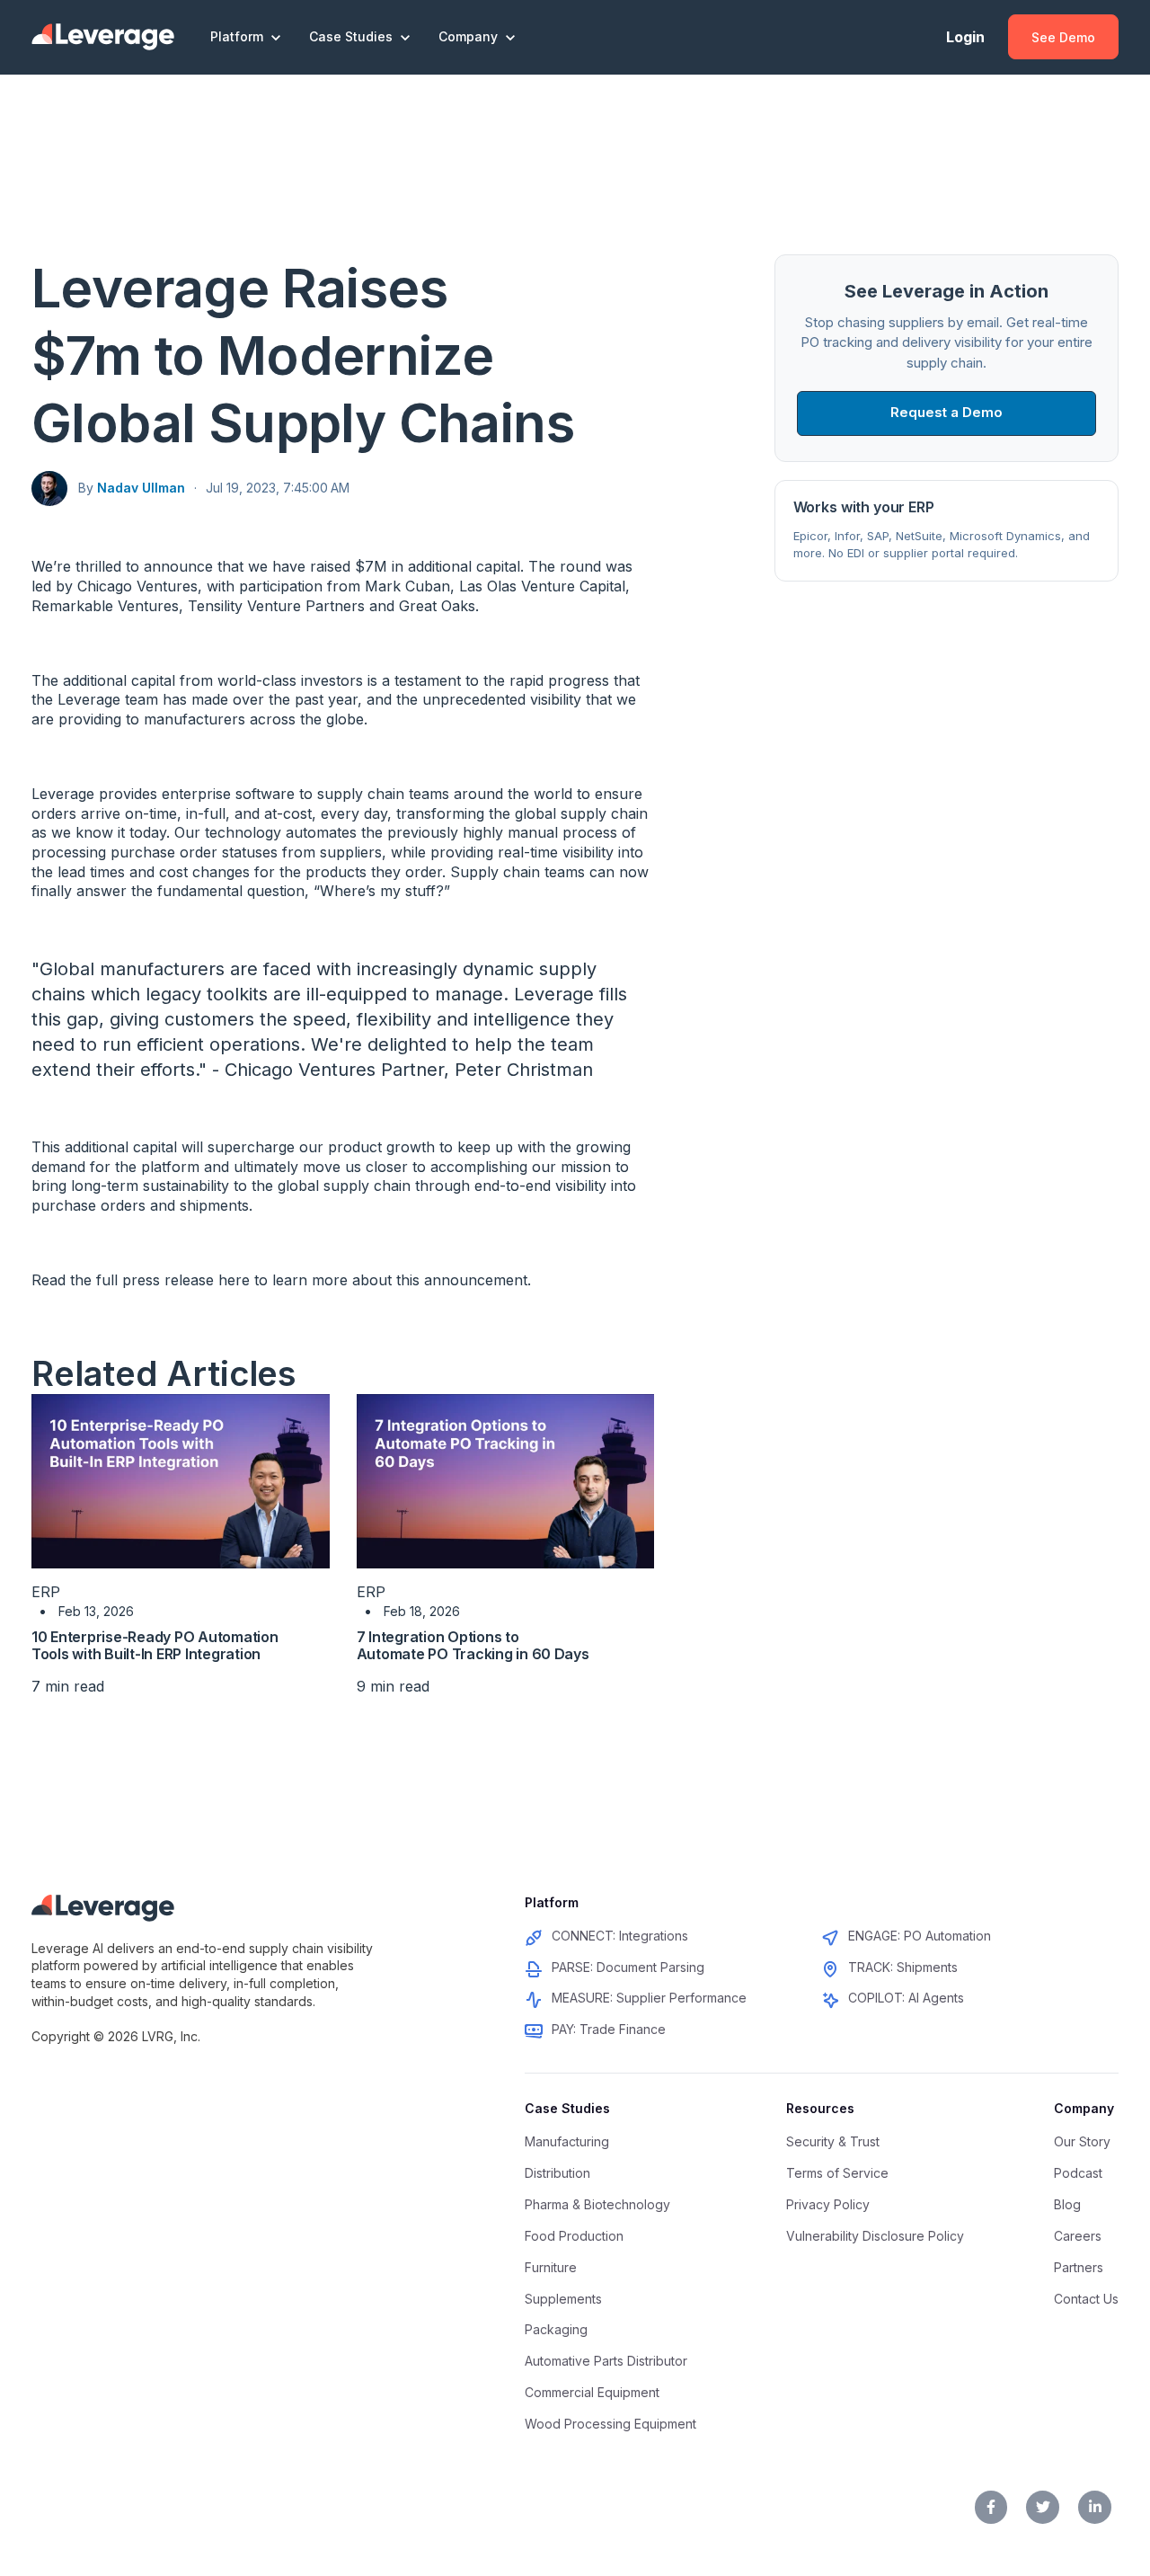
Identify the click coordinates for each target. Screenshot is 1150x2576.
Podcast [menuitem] (1078, 2173)
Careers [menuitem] (1078, 2236)
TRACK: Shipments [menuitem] (903, 1967)
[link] (103, 36)
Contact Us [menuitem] (1086, 2299)
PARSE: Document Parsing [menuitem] (628, 1967)
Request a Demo (947, 412)
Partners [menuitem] (1079, 2267)
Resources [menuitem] (820, 2108)
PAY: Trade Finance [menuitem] (609, 2029)
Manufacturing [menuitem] (567, 2141)
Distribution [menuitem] (557, 2173)
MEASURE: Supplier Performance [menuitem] (649, 1998)
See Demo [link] (1063, 37)
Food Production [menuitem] (574, 2236)
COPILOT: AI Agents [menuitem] (906, 1998)
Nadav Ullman (141, 488)
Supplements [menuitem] (563, 2299)
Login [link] (965, 37)
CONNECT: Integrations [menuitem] (620, 1936)
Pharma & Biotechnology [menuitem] (597, 2204)
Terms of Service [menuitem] (837, 2173)
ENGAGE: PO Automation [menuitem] (920, 1936)
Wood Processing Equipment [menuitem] (610, 2424)
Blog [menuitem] (1067, 2204)
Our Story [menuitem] (1082, 2141)
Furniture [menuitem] (551, 2267)
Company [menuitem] (1084, 2108)
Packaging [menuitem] (556, 2329)
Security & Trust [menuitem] (833, 2141)
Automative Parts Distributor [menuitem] (606, 2361)
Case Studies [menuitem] (567, 2108)
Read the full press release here (141, 1280)
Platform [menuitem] (552, 1902)
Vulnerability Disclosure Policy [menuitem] (875, 2236)
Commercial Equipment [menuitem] (592, 2392)
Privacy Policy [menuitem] (828, 2204)
